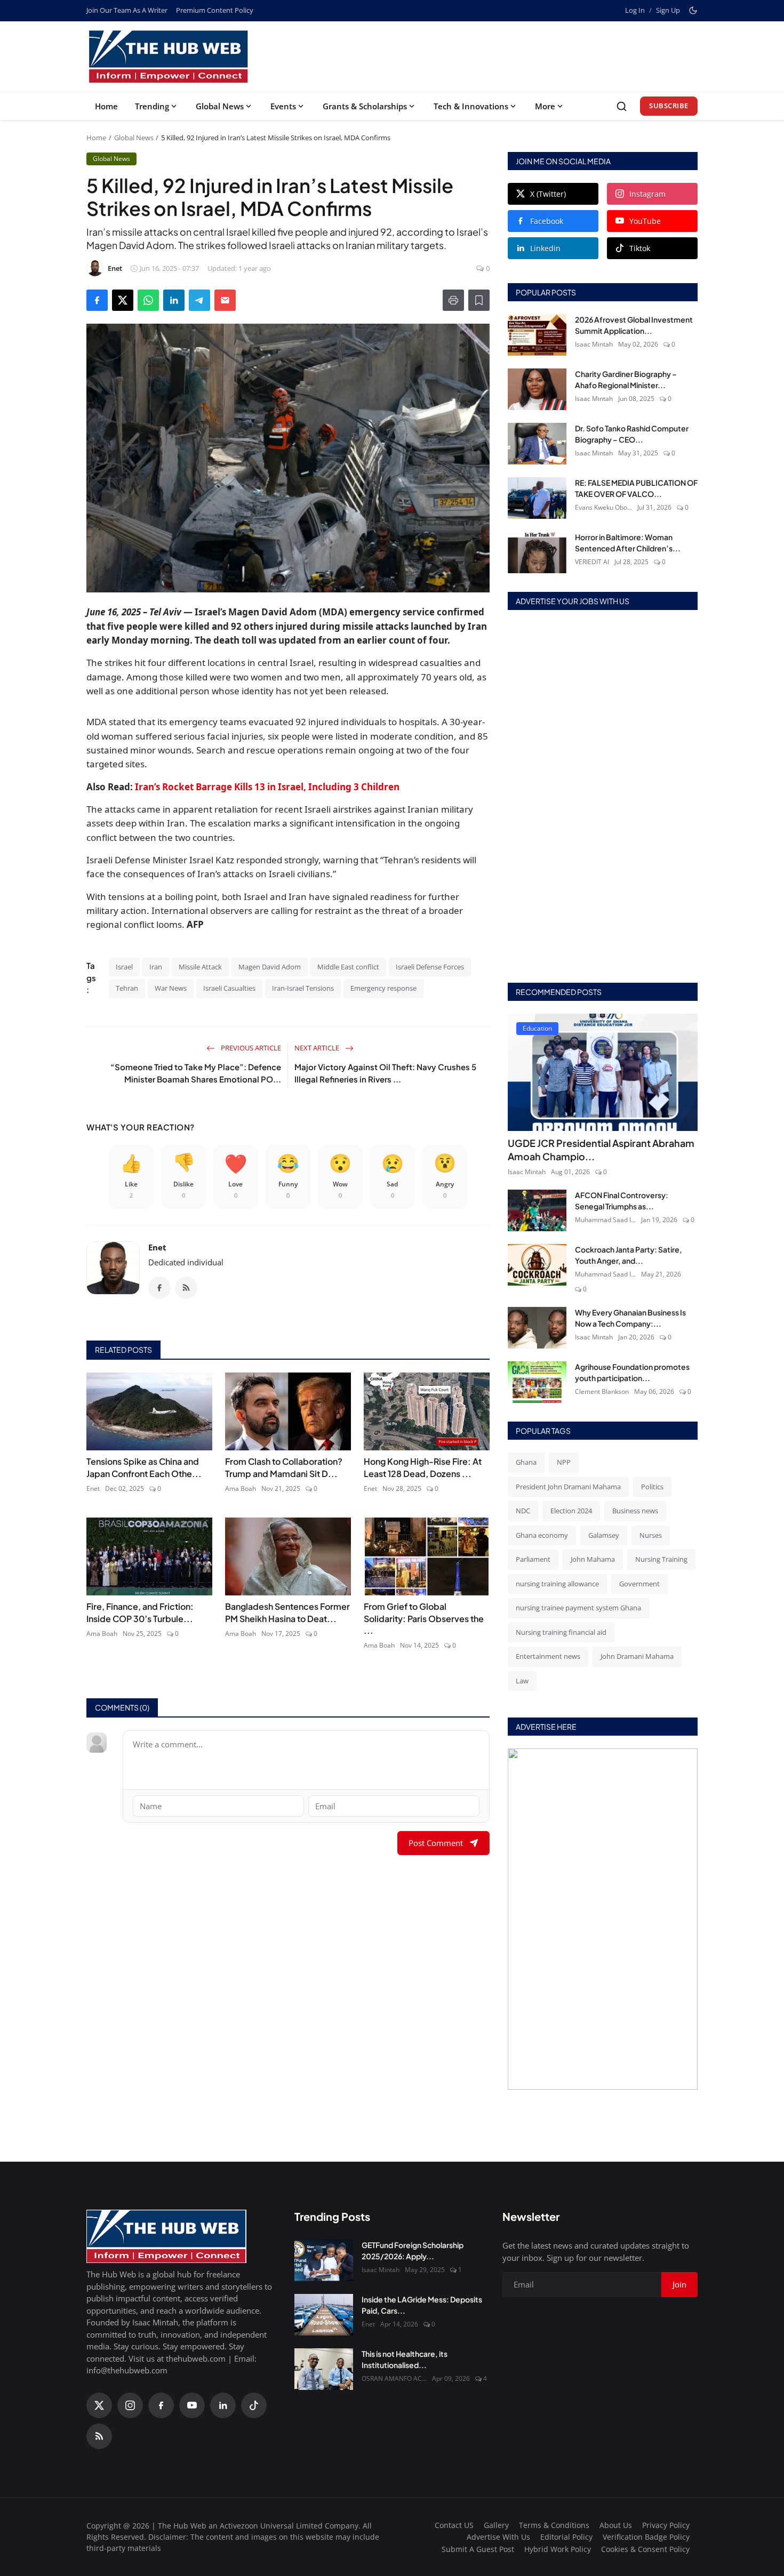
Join (475, 1343)
